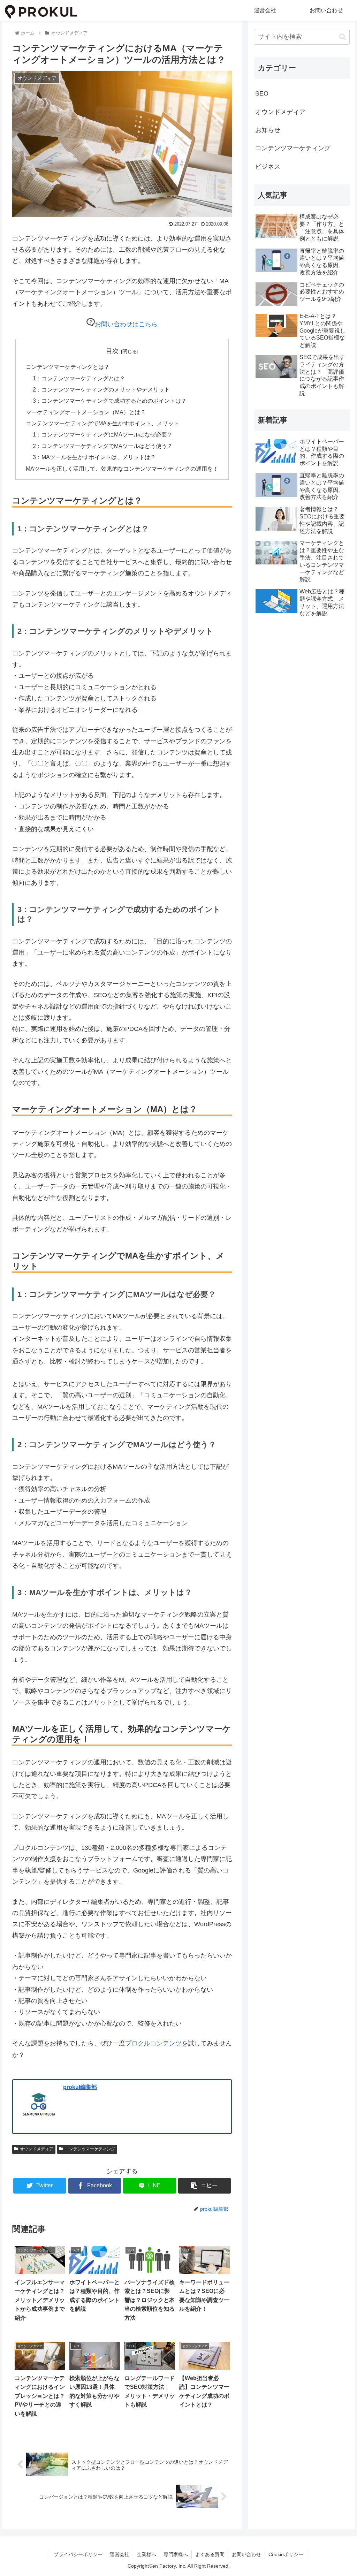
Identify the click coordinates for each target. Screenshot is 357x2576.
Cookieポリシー (286, 2554)
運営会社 (120, 2554)
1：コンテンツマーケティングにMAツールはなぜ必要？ (103, 434)
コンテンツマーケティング (90, 2149)
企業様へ (146, 2554)
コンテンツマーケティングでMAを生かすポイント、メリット (102, 423)
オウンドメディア (37, 2149)
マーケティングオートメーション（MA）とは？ (86, 412)
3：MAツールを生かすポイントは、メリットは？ (94, 457)
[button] (343, 37)
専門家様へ (176, 2554)
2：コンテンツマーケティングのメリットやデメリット (101, 389)
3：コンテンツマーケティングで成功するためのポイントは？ (110, 401)
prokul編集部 (80, 2087)
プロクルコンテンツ (153, 2043)
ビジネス (268, 167)
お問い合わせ (246, 2554)
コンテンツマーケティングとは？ (68, 367)
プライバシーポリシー (78, 2554)
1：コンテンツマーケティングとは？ (79, 378)
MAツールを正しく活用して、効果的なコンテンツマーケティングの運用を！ (122, 469)
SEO (262, 93)
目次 (112, 351)
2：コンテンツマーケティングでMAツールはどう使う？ (103, 446)
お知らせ (268, 130)
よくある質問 (210, 2554)
